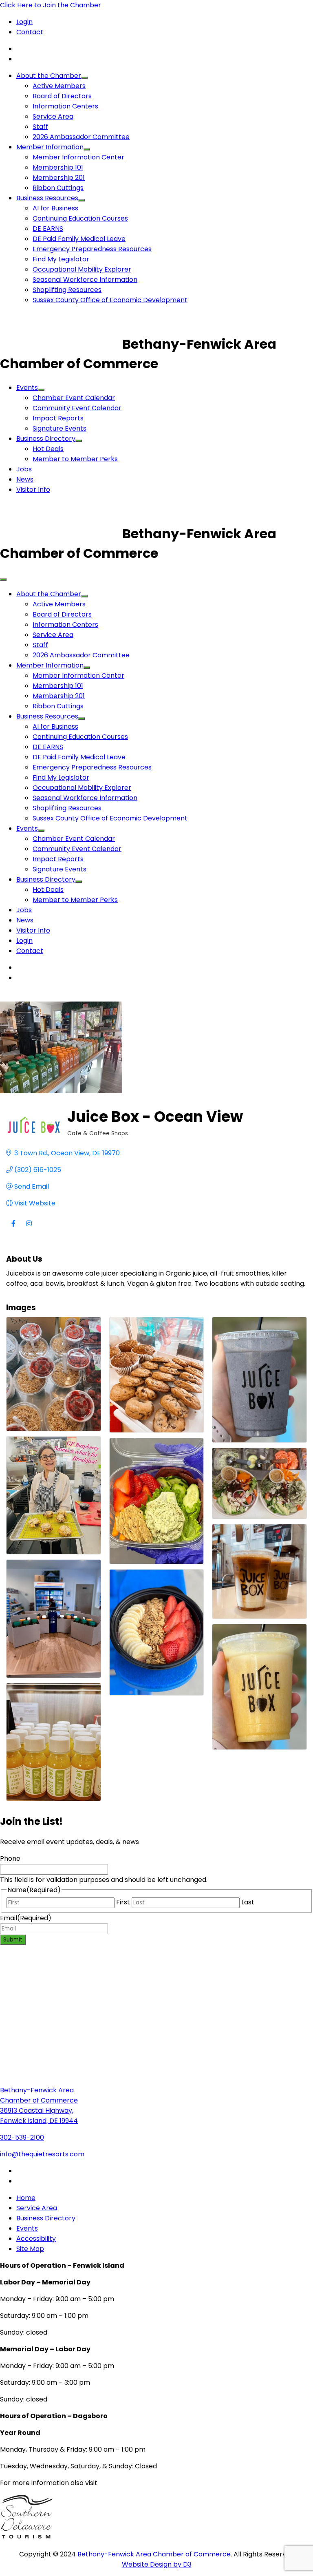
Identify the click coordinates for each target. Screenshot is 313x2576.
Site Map (30, 2249)
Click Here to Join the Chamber (51, 5)
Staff (40, 127)
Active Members (59, 86)
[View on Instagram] (29, 1228)
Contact (30, 32)
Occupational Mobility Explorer (82, 269)
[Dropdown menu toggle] (84, 78)
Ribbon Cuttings (58, 188)
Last (248, 1902)
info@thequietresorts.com (42, 2154)
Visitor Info (33, 490)
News (25, 479)
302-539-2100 (22, 2137)
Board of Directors (62, 96)
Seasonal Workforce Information (85, 280)
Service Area (53, 116)
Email (26, 1918)
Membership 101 (58, 167)
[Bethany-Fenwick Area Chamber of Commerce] (61, 344)
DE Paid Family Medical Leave (79, 239)
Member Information (50, 147)
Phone (10, 1858)
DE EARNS (48, 229)
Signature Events (60, 428)
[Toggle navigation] (3, 579)
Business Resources (47, 198)
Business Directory (46, 439)
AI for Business (55, 208)
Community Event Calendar (77, 408)
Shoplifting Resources (67, 290)
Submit (13, 1940)
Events (27, 388)
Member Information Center (78, 157)
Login (24, 22)
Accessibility (36, 2239)
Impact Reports (58, 418)
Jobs (24, 469)
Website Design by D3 (157, 2564)
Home (26, 2198)
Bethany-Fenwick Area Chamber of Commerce (154, 2554)
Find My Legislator (61, 259)
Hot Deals (48, 449)
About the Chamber (49, 76)
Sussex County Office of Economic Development (110, 300)
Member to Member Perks (75, 459)
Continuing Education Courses (80, 218)
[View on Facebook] (13, 1228)
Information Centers (65, 106)
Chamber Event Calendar (74, 398)
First (123, 1902)
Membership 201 (59, 178)
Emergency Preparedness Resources (92, 249)
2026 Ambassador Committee (81, 137)
